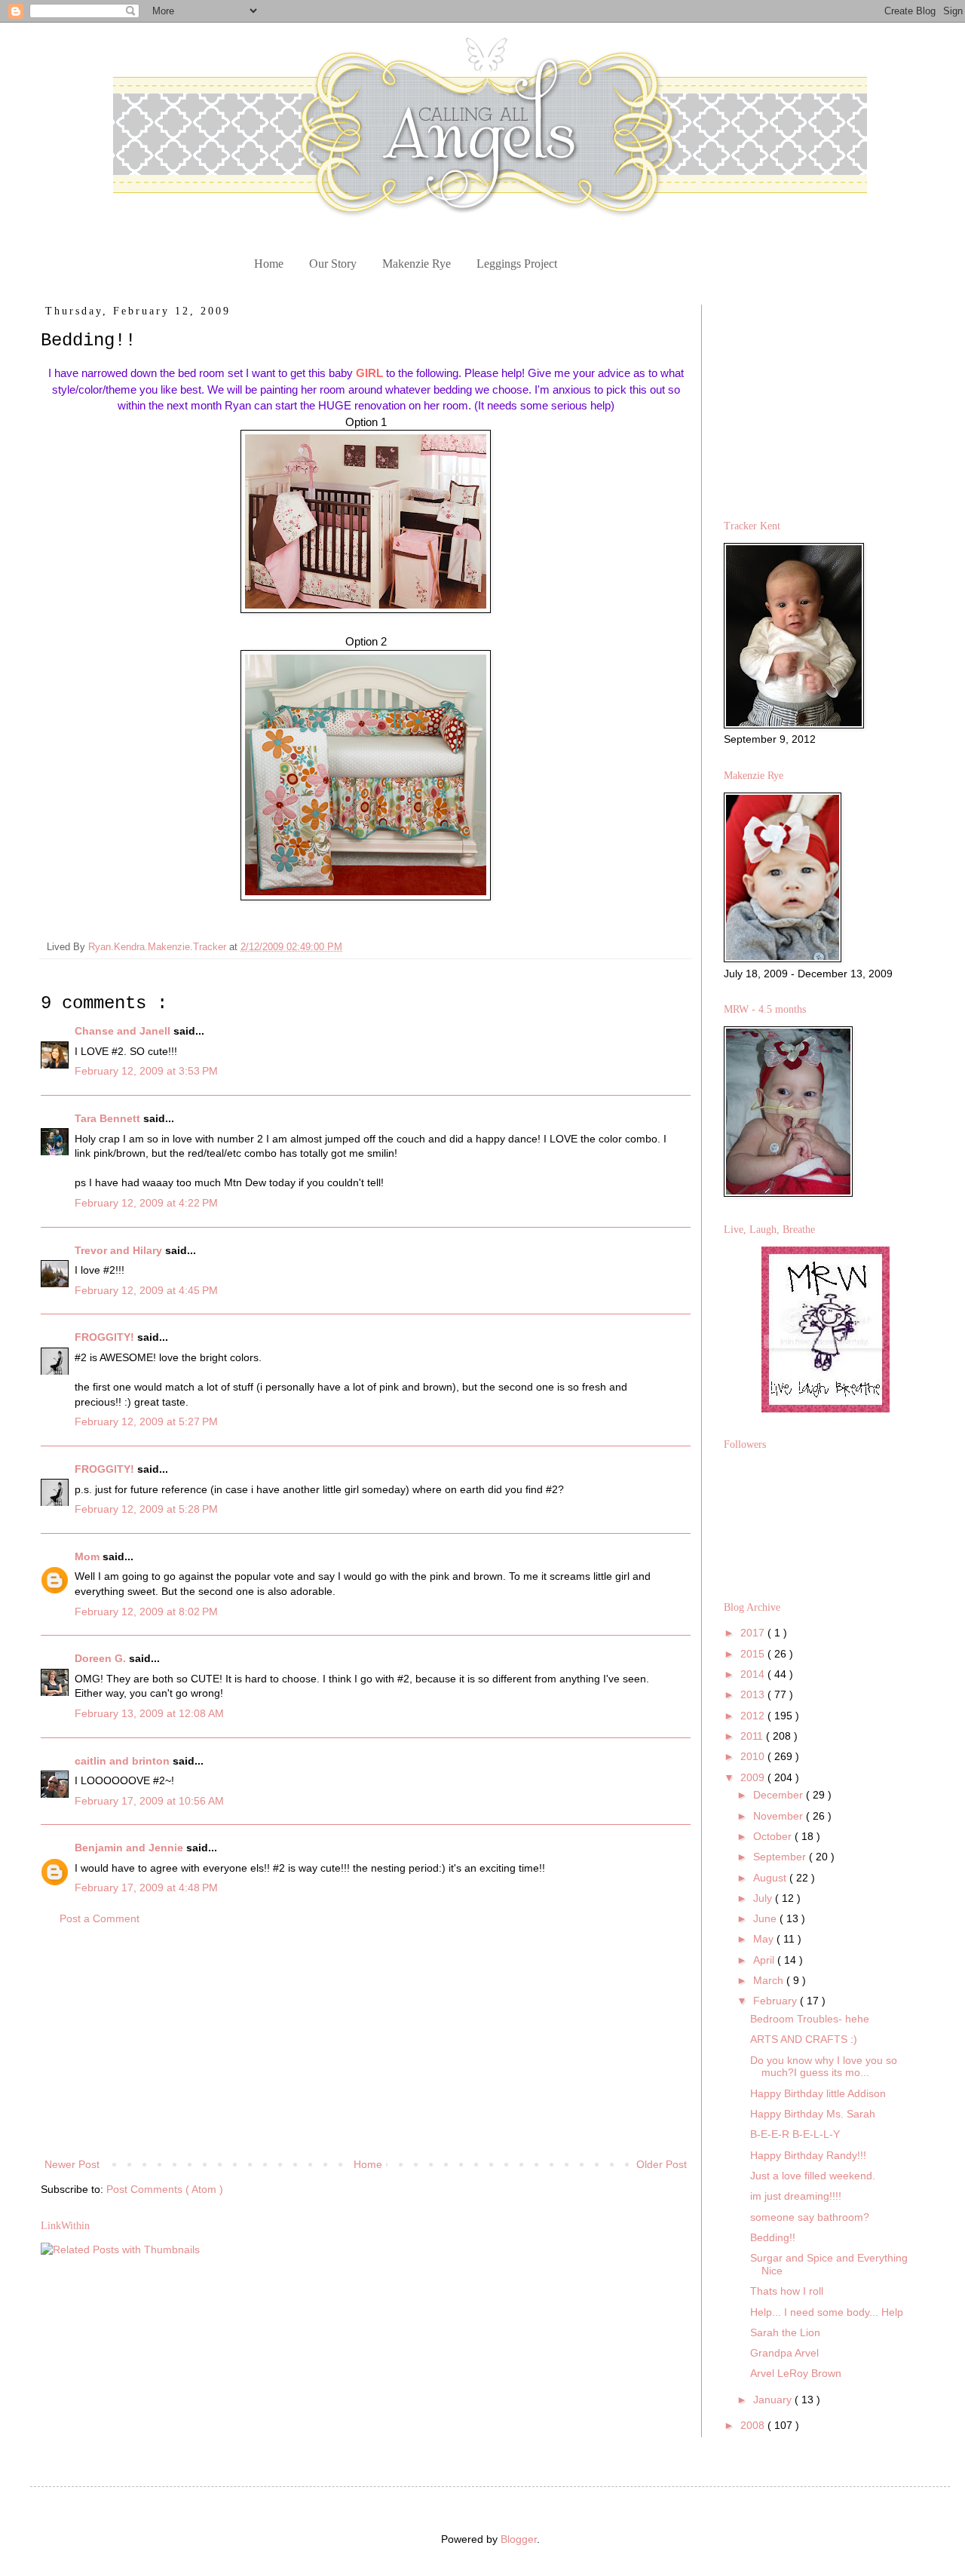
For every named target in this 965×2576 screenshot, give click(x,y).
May (765, 1939)
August (771, 1878)
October (774, 1836)
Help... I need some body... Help (827, 2312)
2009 (754, 1777)
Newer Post (72, 2164)
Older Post (662, 2164)
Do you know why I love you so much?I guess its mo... (824, 2067)
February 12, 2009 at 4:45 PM (146, 1290)
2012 (754, 1716)
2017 (754, 1633)
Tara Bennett (109, 1118)
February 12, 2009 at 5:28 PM (146, 1509)
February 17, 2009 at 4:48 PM (146, 1888)
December (780, 1795)
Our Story (333, 264)
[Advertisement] (366, 2042)
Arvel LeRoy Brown (796, 2373)
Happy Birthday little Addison (818, 2093)
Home (269, 264)
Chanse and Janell (124, 1031)
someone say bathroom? (810, 2217)
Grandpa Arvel (784, 2353)
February (777, 2001)
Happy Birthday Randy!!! (808, 2155)
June (766, 1918)
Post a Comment (100, 1918)
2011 (753, 1736)
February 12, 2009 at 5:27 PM (146, 1421)
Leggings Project (517, 264)
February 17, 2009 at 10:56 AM (149, 1801)
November (780, 1816)
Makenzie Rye (417, 264)
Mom (89, 1556)
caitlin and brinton (124, 1761)
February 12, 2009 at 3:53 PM (146, 1071)
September (781, 1857)
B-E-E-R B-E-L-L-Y (795, 2134)
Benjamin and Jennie (130, 1848)
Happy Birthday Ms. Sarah (813, 2114)
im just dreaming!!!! (796, 2196)
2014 (754, 1674)
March (770, 1980)
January (774, 2400)
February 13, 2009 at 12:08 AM (149, 1713)
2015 (754, 1654)
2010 (754, 1756)
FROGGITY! (106, 1337)
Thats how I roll (787, 2291)
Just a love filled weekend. (813, 2176)
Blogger (519, 2539)
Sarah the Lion (785, 2332)
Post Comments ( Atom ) (165, 2189)
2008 (754, 2425)
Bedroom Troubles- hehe (810, 2019)
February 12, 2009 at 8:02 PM (146, 1612)
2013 (754, 1694)
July (764, 1898)
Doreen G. (102, 1658)
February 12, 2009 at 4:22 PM (146, 1203)
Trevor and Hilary (120, 1250)
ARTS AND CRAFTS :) (804, 2039)
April (765, 1960)
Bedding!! (773, 2237)
